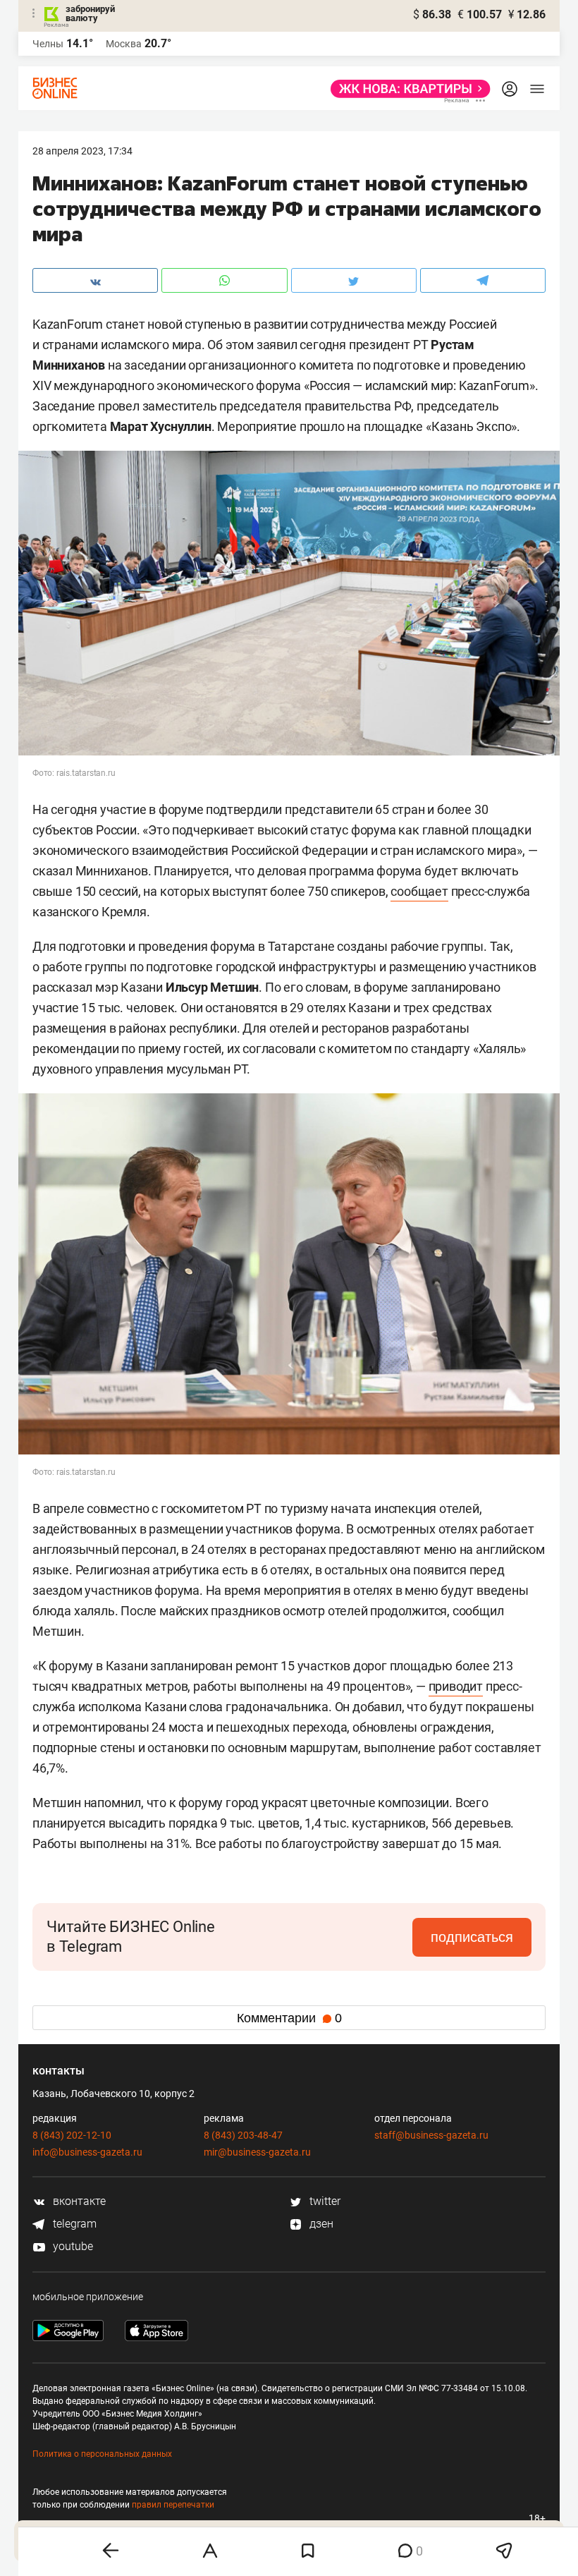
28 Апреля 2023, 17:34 (82, 151)
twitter (324, 2201)
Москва (124, 44)
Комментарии (289, 2018)
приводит (456, 1686)
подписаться (472, 1937)
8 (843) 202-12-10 (72, 2135)
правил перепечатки (173, 2505)
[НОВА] (406, 89)
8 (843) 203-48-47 (243, 2135)
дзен (320, 2224)
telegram (73, 2224)
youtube (72, 2246)
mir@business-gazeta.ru (257, 2152)
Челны (48, 44)
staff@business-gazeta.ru (431, 2135)
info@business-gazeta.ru (87, 2152)
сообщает (419, 891)
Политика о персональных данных (102, 2454)
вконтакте (78, 2201)
